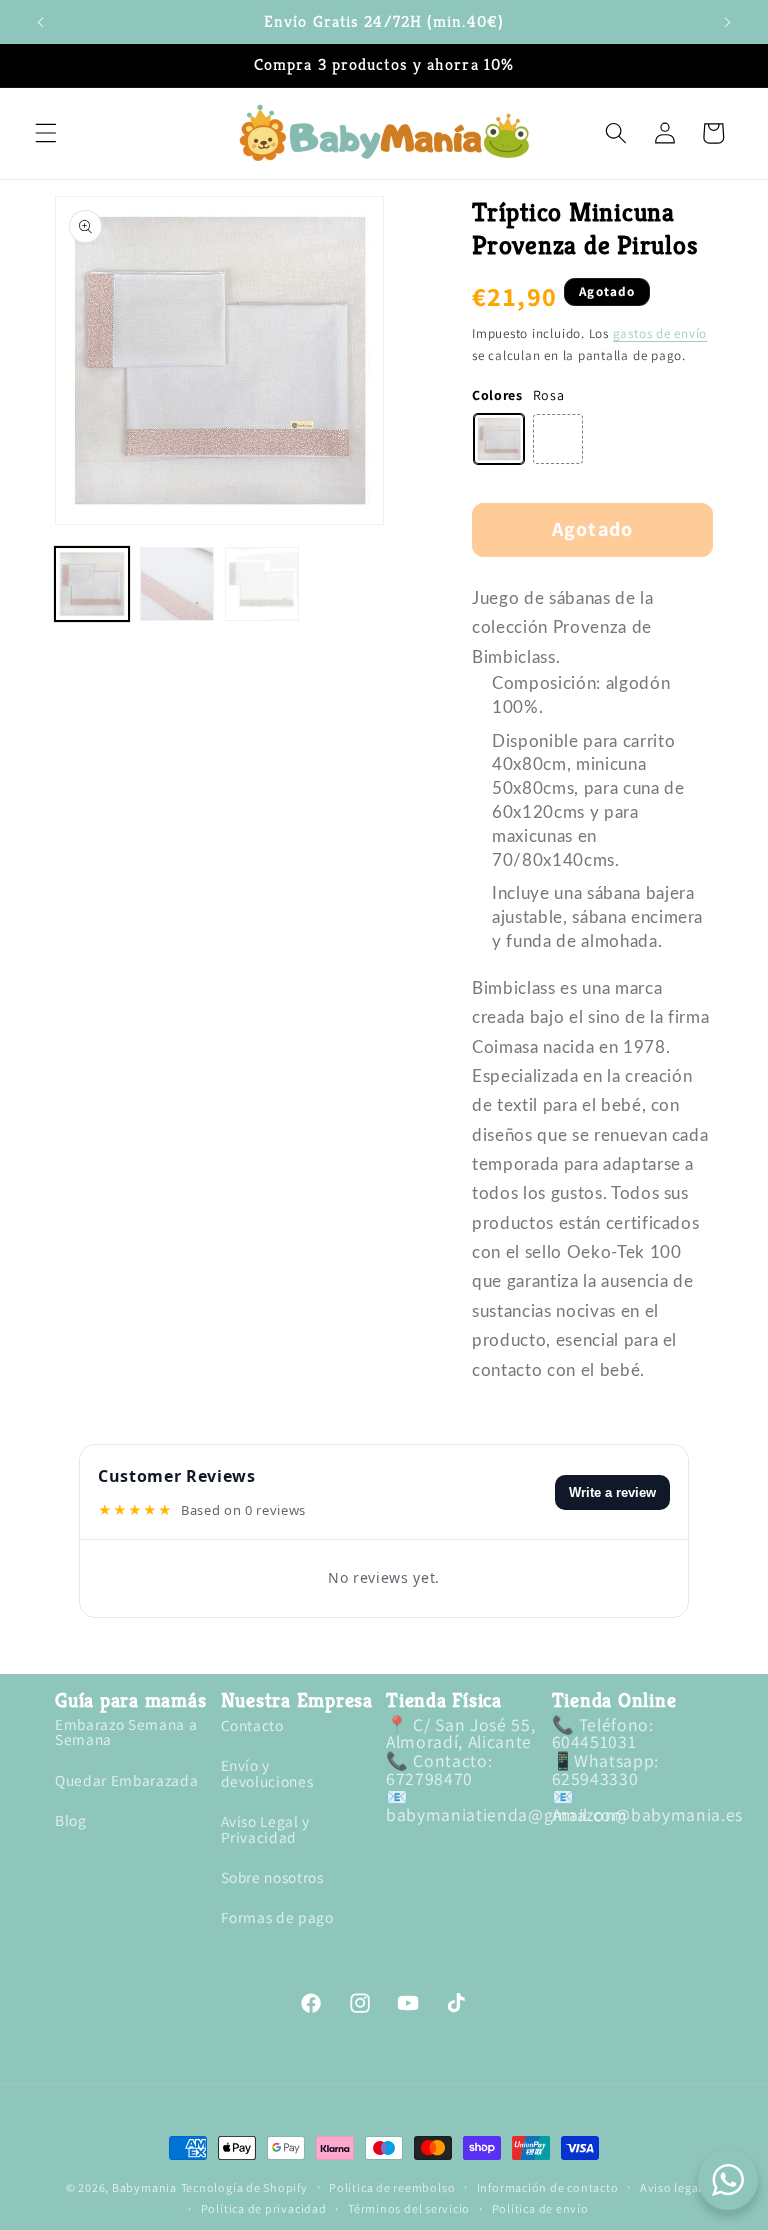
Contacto (252, 1726)
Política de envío (540, 2209)
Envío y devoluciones (267, 1772)
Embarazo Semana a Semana (126, 1733)
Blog (71, 1820)
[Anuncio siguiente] (727, 22)
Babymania (144, 2187)
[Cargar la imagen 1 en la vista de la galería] (92, 584)
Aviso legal (671, 2188)
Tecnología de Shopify (244, 2187)
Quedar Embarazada (126, 1780)
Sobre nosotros (272, 1877)
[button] (46, 133)
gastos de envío (660, 333)
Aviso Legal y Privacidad (266, 1828)
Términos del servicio (409, 2209)
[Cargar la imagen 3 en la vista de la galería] (262, 584)
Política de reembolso (392, 2188)
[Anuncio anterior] (41, 22)
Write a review (612, 1492)
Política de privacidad (264, 2209)
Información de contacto (548, 2188)
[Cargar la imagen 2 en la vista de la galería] (177, 584)
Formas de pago (277, 1917)
